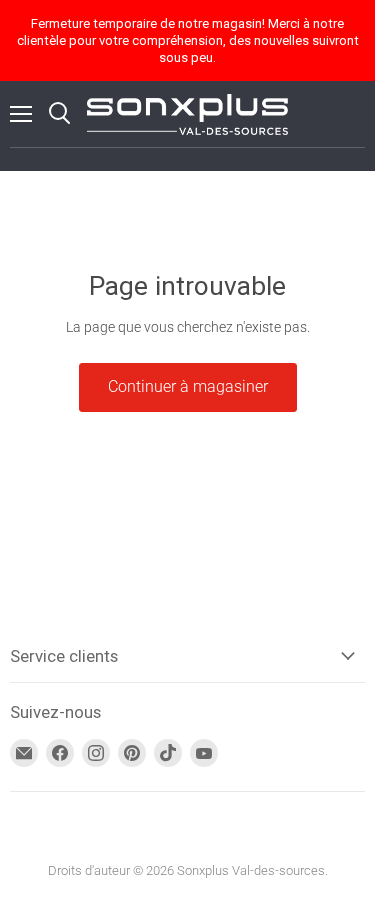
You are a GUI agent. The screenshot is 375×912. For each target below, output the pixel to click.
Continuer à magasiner (188, 386)
